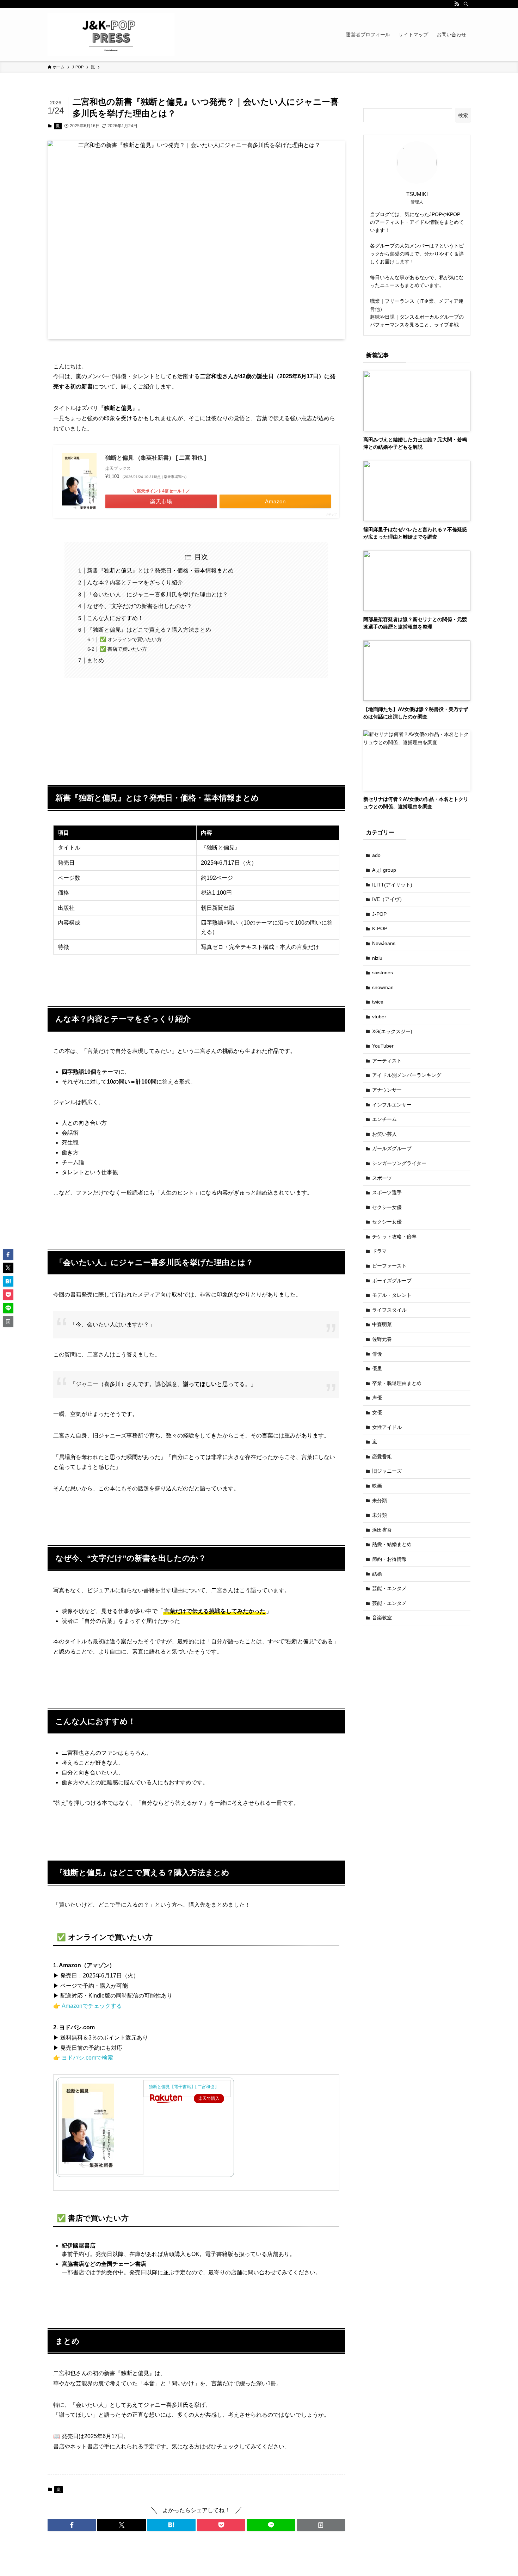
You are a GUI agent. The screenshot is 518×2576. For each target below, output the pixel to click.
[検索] (466, 4)
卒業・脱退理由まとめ (397, 1383)
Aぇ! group (384, 870)
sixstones (383, 973)
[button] (72, 2525)
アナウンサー (387, 1090)
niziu (377, 958)
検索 (463, 115)
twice (378, 1002)
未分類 (380, 1501)
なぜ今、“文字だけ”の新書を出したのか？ (140, 606)
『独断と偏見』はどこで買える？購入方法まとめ (149, 630)
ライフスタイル (389, 1310)
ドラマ (380, 1251)
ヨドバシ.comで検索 (87, 2058)
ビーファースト (389, 1266)
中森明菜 (382, 1324)
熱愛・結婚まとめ (392, 1544)
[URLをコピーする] (321, 2525)
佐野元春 (382, 1339)
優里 (377, 1368)
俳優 (377, 1354)
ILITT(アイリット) (392, 885)
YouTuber (383, 1046)
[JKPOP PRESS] (111, 35)
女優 (377, 1412)
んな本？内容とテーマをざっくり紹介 (135, 582)
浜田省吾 (382, 1530)
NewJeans (384, 943)
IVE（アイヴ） (388, 899)
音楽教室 (382, 1618)
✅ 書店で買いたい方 (123, 649)
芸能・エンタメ (389, 1588)
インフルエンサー (392, 1105)
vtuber (379, 1017)
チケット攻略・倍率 (394, 1237)
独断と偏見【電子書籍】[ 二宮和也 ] (183, 2087)
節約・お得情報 (389, 1559)
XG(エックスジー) (392, 1031)
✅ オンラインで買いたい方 (131, 639)
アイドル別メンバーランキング (407, 1075)
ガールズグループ (392, 1148)
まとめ (95, 660)
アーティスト (387, 1061)
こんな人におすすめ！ (115, 618)
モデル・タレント (392, 1295)
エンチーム (384, 1119)
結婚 (377, 1574)
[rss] (457, 4)
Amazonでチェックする (92, 2006)
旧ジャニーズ (387, 1471)
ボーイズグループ (392, 1281)
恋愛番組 (382, 1456)
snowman (383, 987)
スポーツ (382, 1178)
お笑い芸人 (384, 1134)
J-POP (379, 914)
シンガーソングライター (399, 1163)
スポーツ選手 (387, 1192)
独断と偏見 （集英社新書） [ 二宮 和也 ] (156, 458)
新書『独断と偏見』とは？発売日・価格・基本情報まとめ (160, 571)
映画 (377, 1486)
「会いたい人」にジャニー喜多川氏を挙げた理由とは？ (158, 594)
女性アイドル (387, 1427)
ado (376, 855)
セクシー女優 (387, 1207)
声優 (377, 1398)
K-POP (380, 928)
